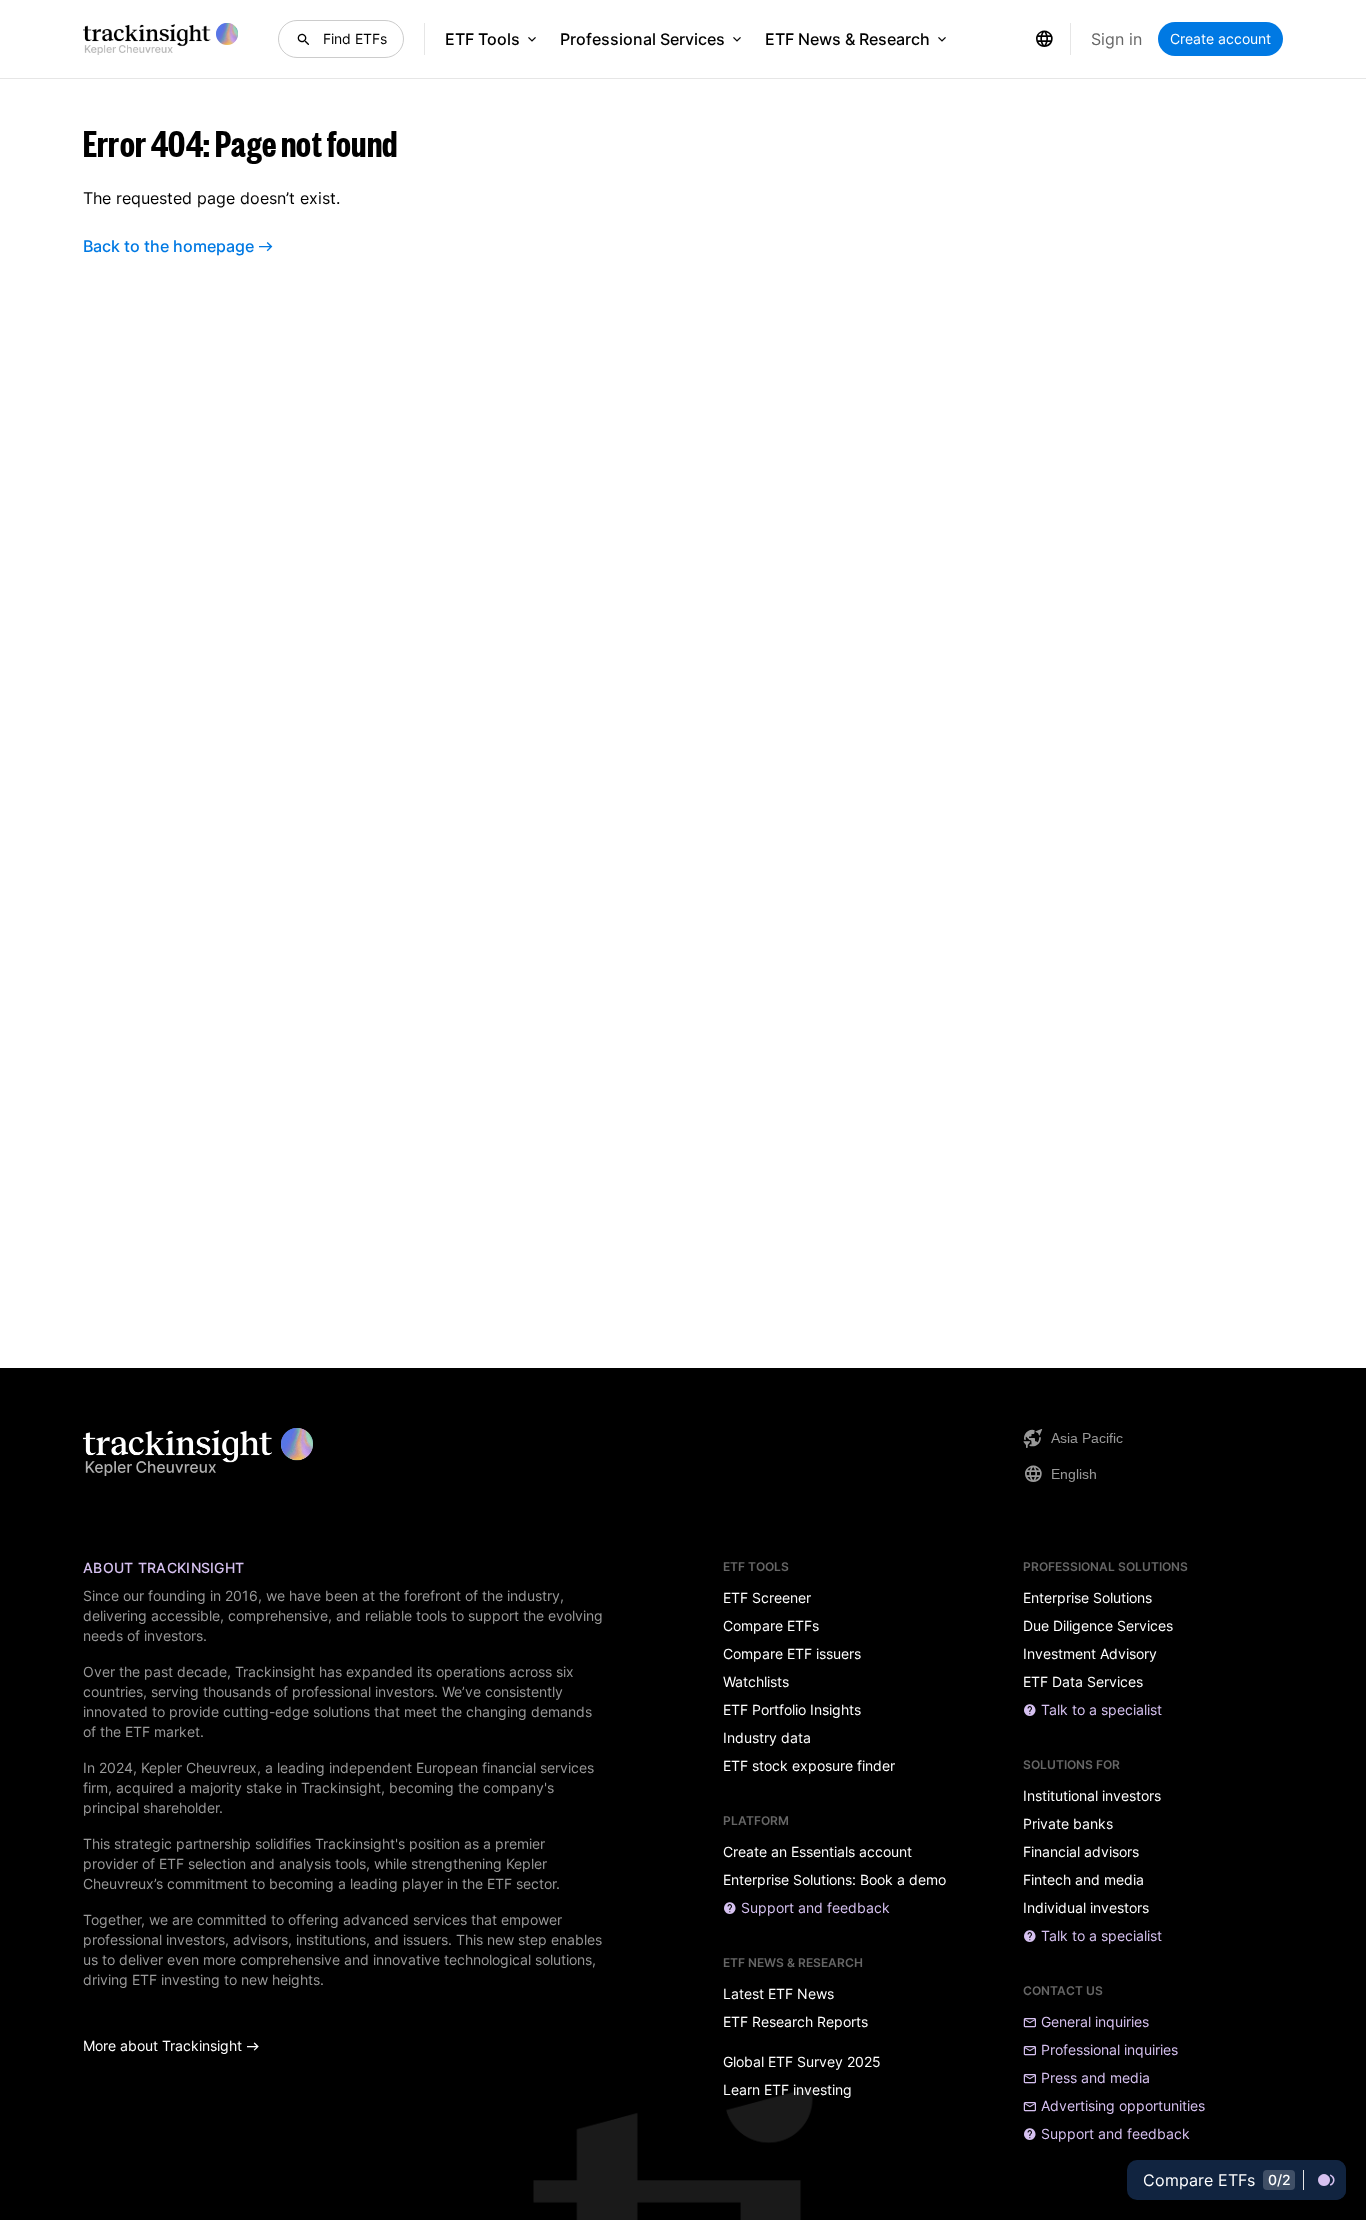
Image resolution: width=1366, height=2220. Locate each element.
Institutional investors (1092, 1796)
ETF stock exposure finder (809, 1766)
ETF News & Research (847, 39)
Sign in (1116, 39)
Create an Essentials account (817, 1852)
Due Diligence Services (1098, 1626)
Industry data (767, 1738)
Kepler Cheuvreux (199, 1767)
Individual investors (1086, 1908)
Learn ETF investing (787, 2090)
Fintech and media (1083, 1880)
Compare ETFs (771, 1626)
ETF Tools (482, 39)
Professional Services (642, 39)
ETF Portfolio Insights (792, 1710)
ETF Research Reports (795, 2022)
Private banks (1068, 1824)
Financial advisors (1081, 1852)
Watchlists (756, 1682)
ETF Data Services (1083, 1682)
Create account (1220, 38)
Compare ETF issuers (792, 1654)
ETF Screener (767, 1598)
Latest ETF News (778, 1994)
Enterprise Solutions (1087, 1598)
